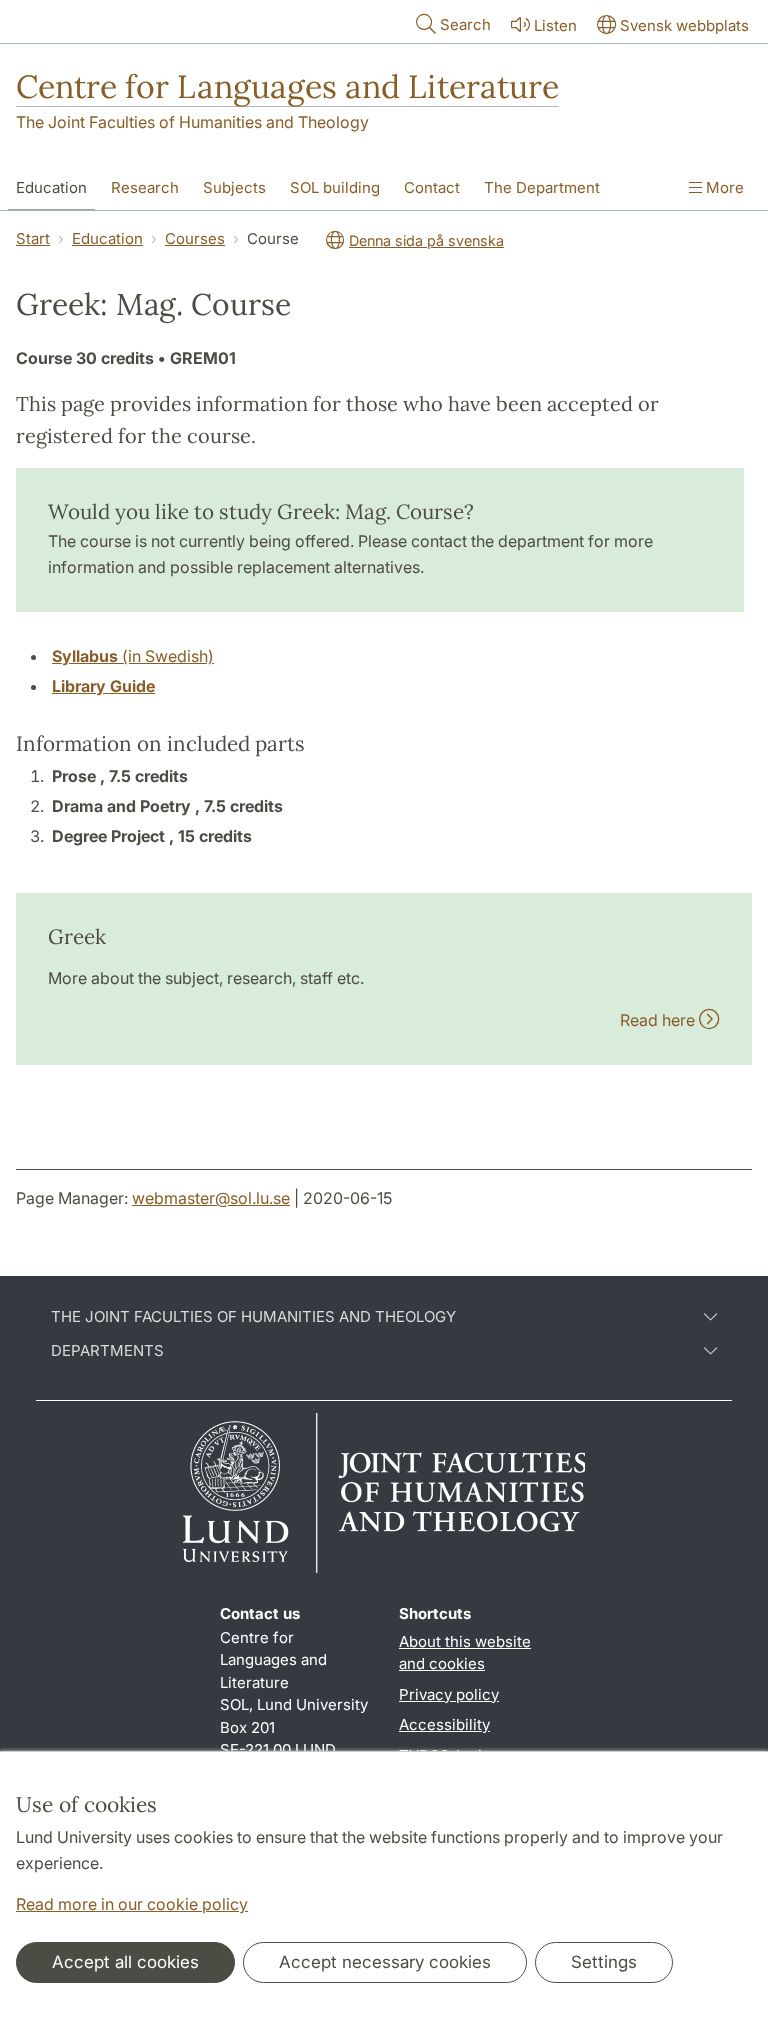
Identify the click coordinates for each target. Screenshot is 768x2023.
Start (33, 238)
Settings (604, 1962)
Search (465, 24)
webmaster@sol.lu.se (211, 1198)
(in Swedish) (133, 656)
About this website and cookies (465, 1653)
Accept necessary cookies (385, 1962)
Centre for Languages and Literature (287, 86)
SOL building (335, 187)
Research (145, 187)
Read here (659, 1020)
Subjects (234, 187)
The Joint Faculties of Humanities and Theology (192, 122)
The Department (542, 187)
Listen (555, 25)
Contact (432, 187)
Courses (195, 238)
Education (51, 187)
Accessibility (444, 1724)
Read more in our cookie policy (132, 1904)
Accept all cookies (125, 1962)
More (723, 187)
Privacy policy (449, 1694)
